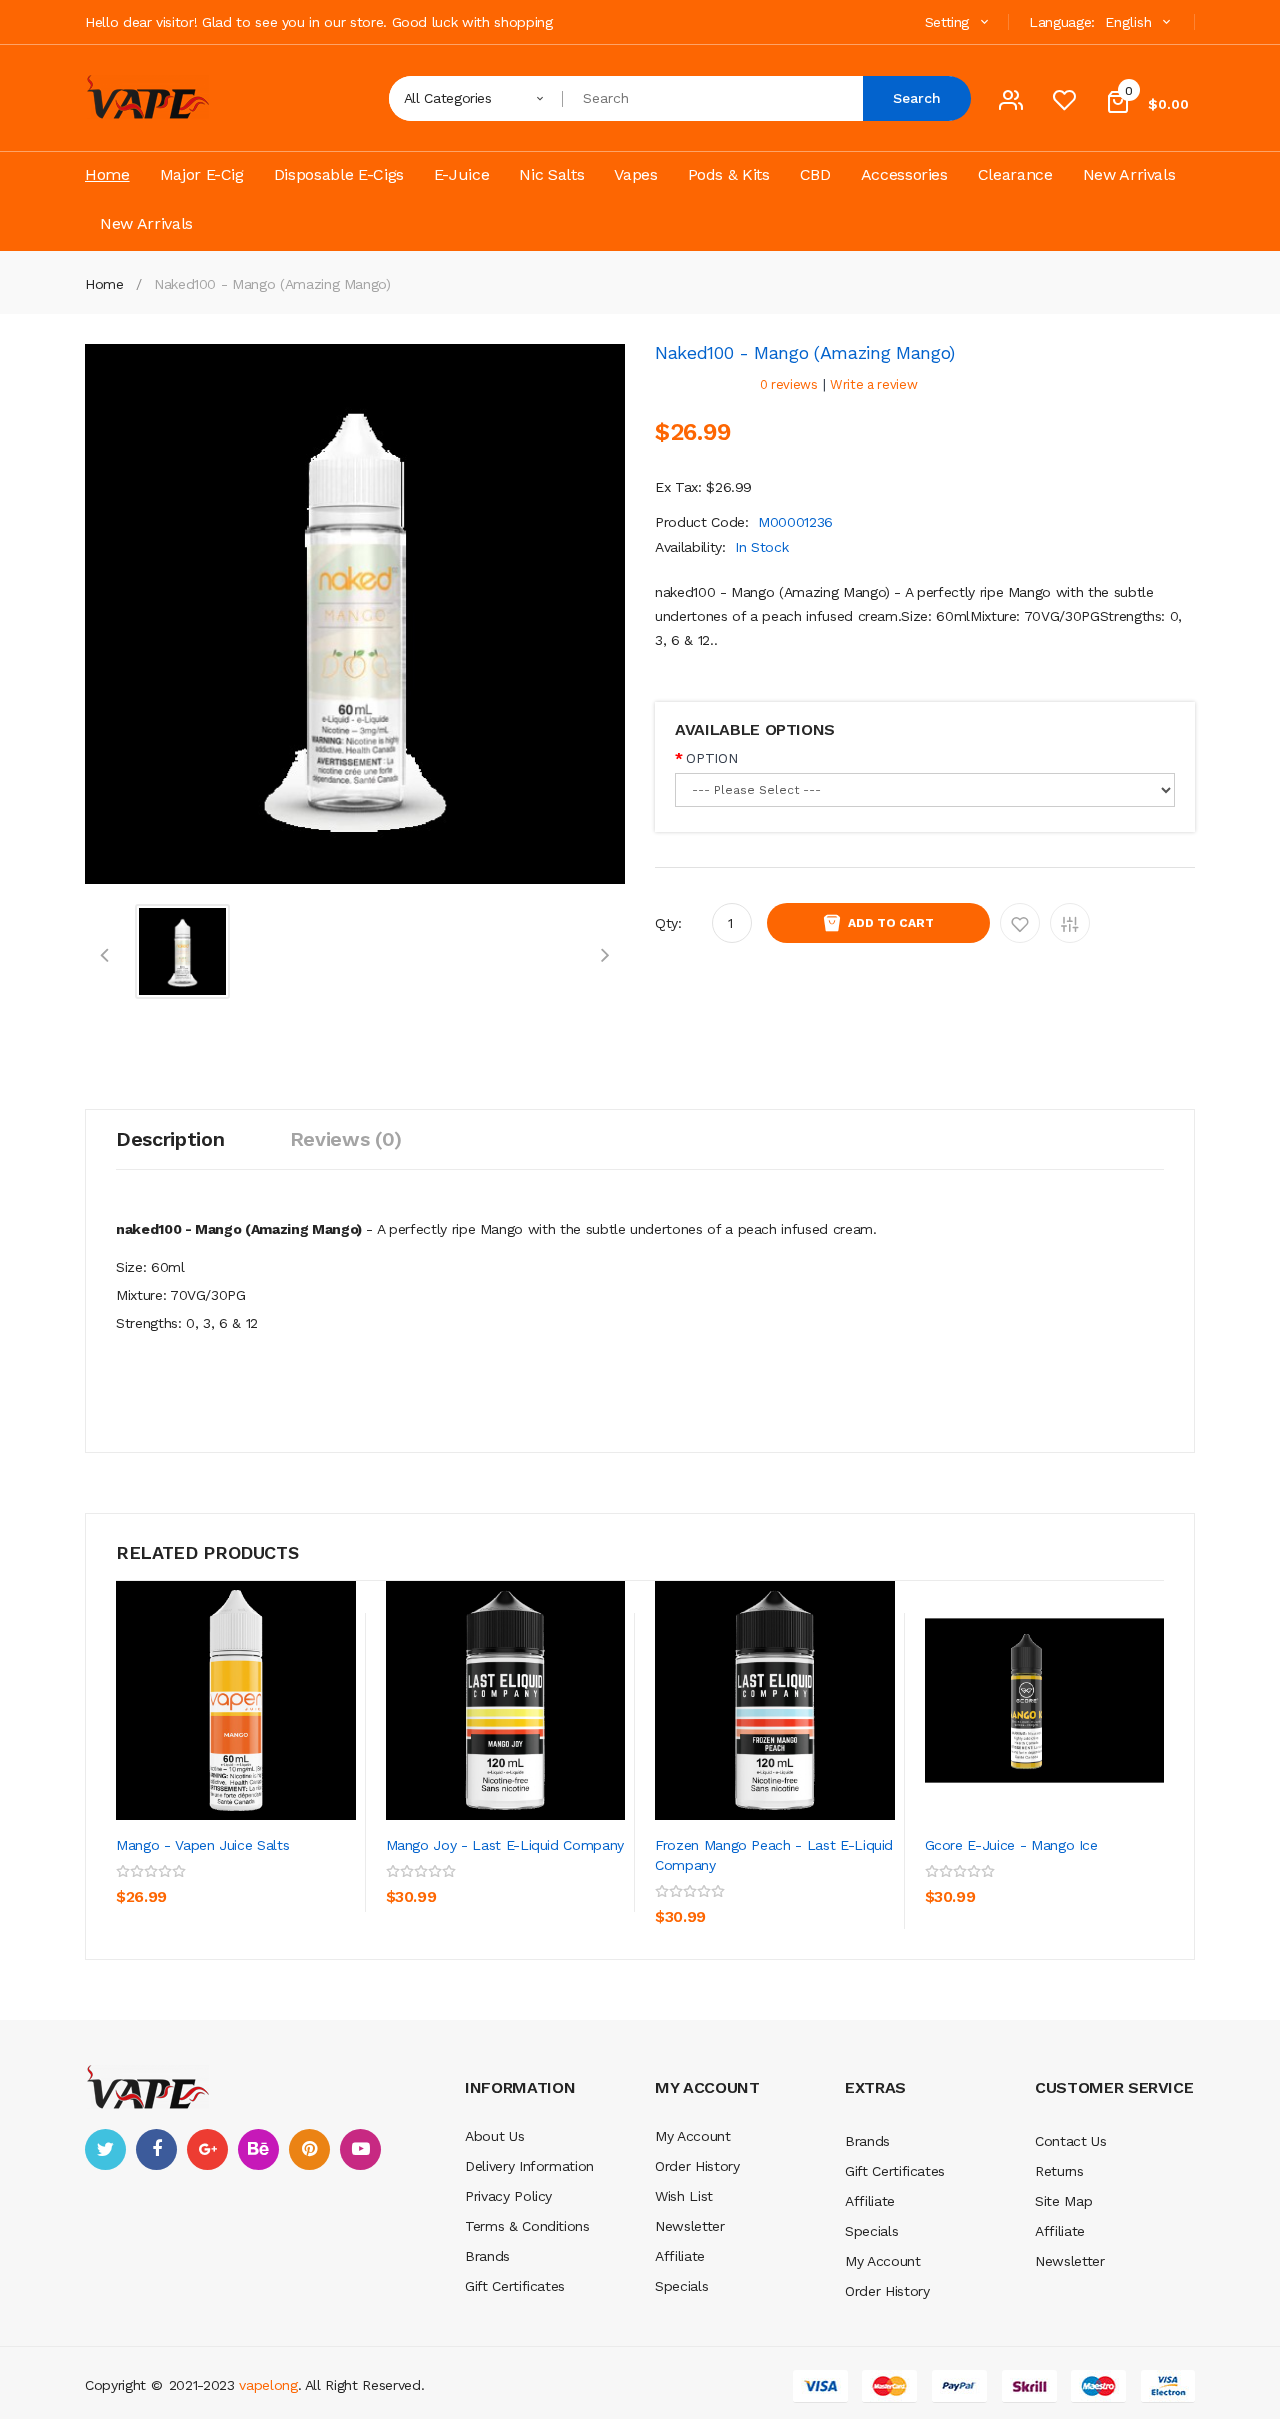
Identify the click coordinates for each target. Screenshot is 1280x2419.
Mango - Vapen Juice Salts (202, 1845)
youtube (360, 2149)
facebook (156, 2149)
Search (917, 98)
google (207, 2149)
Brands (487, 2256)
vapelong (268, 2385)
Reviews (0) (346, 1139)
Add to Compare (1070, 923)
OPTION (711, 758)
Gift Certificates (515, 2286)
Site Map (1063, 2201)
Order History (697, 2166)
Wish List (684, 2196)
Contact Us (1071, 2141)
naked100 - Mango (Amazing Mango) (272, 284)
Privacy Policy (508, 2196)
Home (104, 284)
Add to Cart (891, 923)
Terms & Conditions (527, 2226)
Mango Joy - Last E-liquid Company (505, 1845)
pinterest (309, 2149)
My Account (693, 2136)
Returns (1059, 2171)
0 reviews (789, 384)
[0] (1064, 105)
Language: (1062, 22)
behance (258, 2149)
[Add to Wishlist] (295, 1888)
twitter (105, 2149)
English (1131, 22)
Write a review (873, 384)
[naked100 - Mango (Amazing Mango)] (182, 950)
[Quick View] (236, 1700)
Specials (681, 2286)
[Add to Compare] (136, 1933)
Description (170, 1139)
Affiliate (680, 2256)
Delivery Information (529, 2166)
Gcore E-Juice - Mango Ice (1011, 1845)
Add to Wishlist (1020, 923)
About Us (494, 2136)
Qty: (668, 923)
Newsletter (690, 2226)
